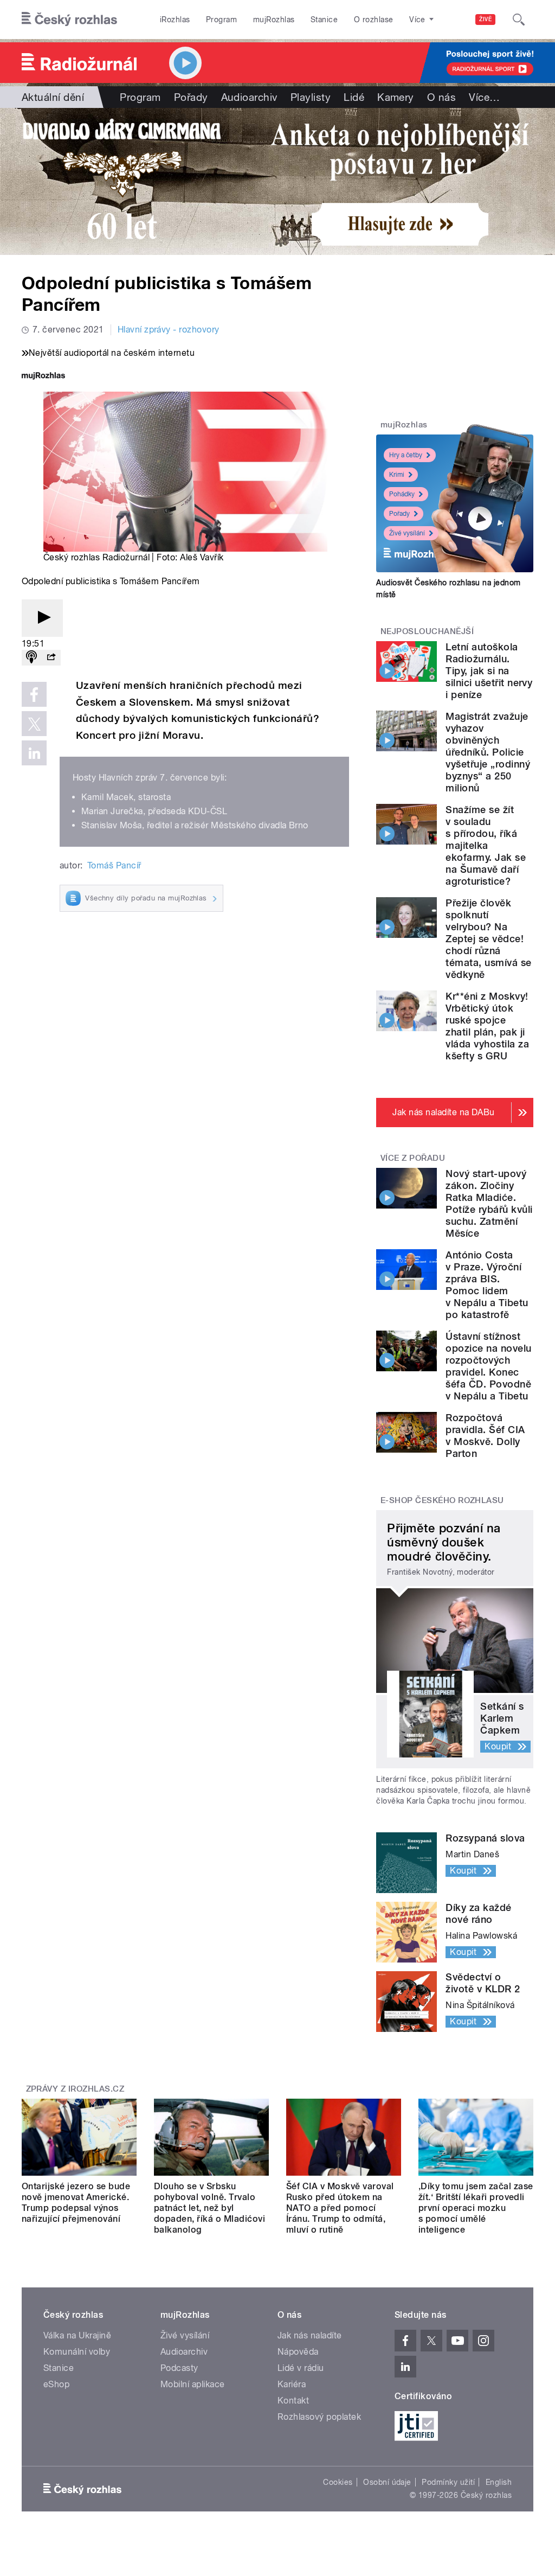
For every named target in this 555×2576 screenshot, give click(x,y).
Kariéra (292, 2384)
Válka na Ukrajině (77, 2335)
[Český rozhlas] (69, 20)
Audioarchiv (249, 97)
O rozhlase (374, 20)
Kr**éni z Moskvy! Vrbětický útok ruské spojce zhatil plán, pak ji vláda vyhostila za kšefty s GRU (487, 1026)
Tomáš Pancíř (114, 865)
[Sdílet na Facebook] (34, 694)
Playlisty (311, 97)
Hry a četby (406, 455)
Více (484, 97)
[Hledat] (519, 20)
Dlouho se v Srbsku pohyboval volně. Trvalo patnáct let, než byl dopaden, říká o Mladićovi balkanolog (209, 2208)
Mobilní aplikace (193, 2384)
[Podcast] (31, 658)
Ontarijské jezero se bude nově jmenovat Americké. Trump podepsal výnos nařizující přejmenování (76, 2203)
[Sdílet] (51, 658)
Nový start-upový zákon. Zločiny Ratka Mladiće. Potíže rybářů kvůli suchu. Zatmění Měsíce (489, 1203)
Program (221, 20)
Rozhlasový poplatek (319, 2417)
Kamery (396, 97)
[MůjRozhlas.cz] (43, 377)
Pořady (191, 97)
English (499, 2482)
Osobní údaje (387, 2482)
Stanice (324, 20)
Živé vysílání (407, 533)
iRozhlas (175, 20)
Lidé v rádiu (301, 2368)
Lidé (354, 97)
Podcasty (179, 2368)
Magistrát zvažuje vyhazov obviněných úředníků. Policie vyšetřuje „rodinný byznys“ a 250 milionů (488, 752)
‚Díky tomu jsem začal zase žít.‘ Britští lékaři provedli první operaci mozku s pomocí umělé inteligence (476, 2208)
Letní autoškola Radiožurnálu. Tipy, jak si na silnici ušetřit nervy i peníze (489, 671)
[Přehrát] (42, 618)
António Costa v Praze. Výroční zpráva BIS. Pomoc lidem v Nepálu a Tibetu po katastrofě (487, 1285)
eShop (56, 2384)
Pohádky (402, 494)
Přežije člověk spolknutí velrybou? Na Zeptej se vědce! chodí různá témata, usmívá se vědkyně (488, 939)
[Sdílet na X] (34, 724)
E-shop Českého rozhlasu (442, 1500)
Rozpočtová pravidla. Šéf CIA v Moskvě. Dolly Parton (485, 1436)
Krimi (397, 475)
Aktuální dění (53, 97)
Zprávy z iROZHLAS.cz (75, 2089)
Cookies (338, 2482)
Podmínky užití (448, 2482)
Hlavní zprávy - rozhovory (169, 330)
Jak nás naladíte (310, 2335)
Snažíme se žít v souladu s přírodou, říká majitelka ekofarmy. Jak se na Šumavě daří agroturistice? (486, 845)
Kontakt (293, 2401)
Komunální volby (77, 2352)
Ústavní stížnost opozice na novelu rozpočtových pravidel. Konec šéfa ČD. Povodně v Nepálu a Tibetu (488, 1366)
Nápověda (298, 2352)
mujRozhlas (274, 20)
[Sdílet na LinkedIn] (34, 753)
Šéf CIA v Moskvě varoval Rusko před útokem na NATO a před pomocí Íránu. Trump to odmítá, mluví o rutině (340, 2208)
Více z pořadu (413, 1158)
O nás (441, 97)
